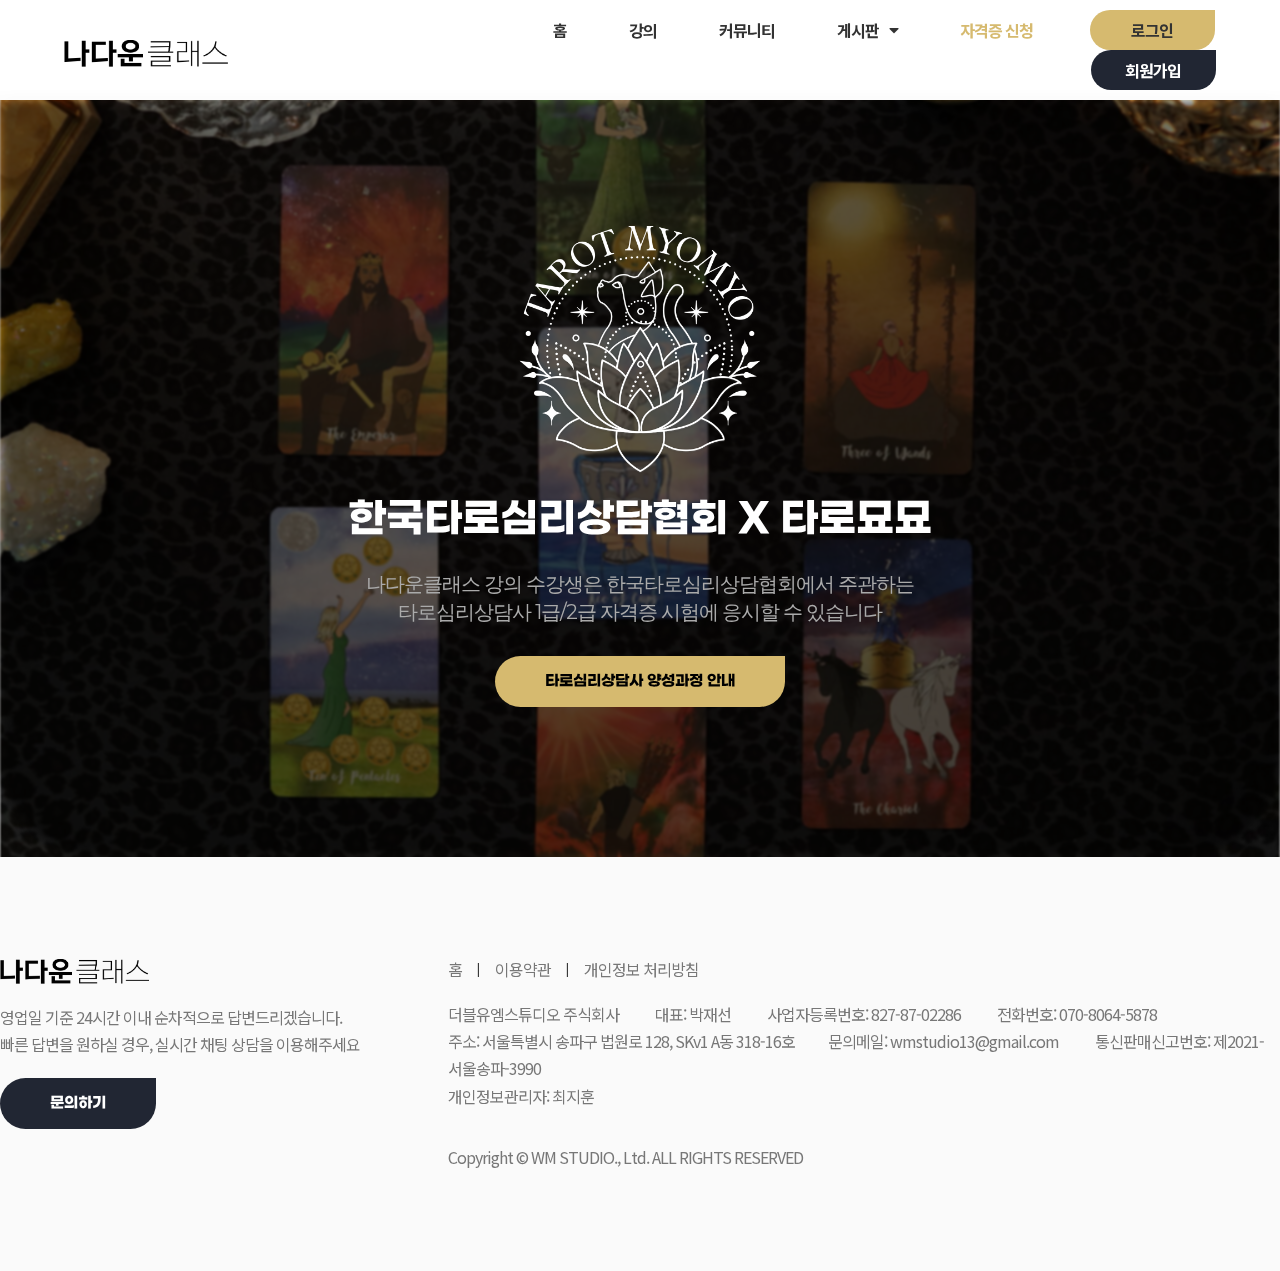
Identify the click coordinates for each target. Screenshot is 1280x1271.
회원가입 (1153, 70)
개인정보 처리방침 (641, 969)
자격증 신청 (996, 30)
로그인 (1152, 30)
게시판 (858, 30)
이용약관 (523, 969)
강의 (643, 30)
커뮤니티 (747, 30)
